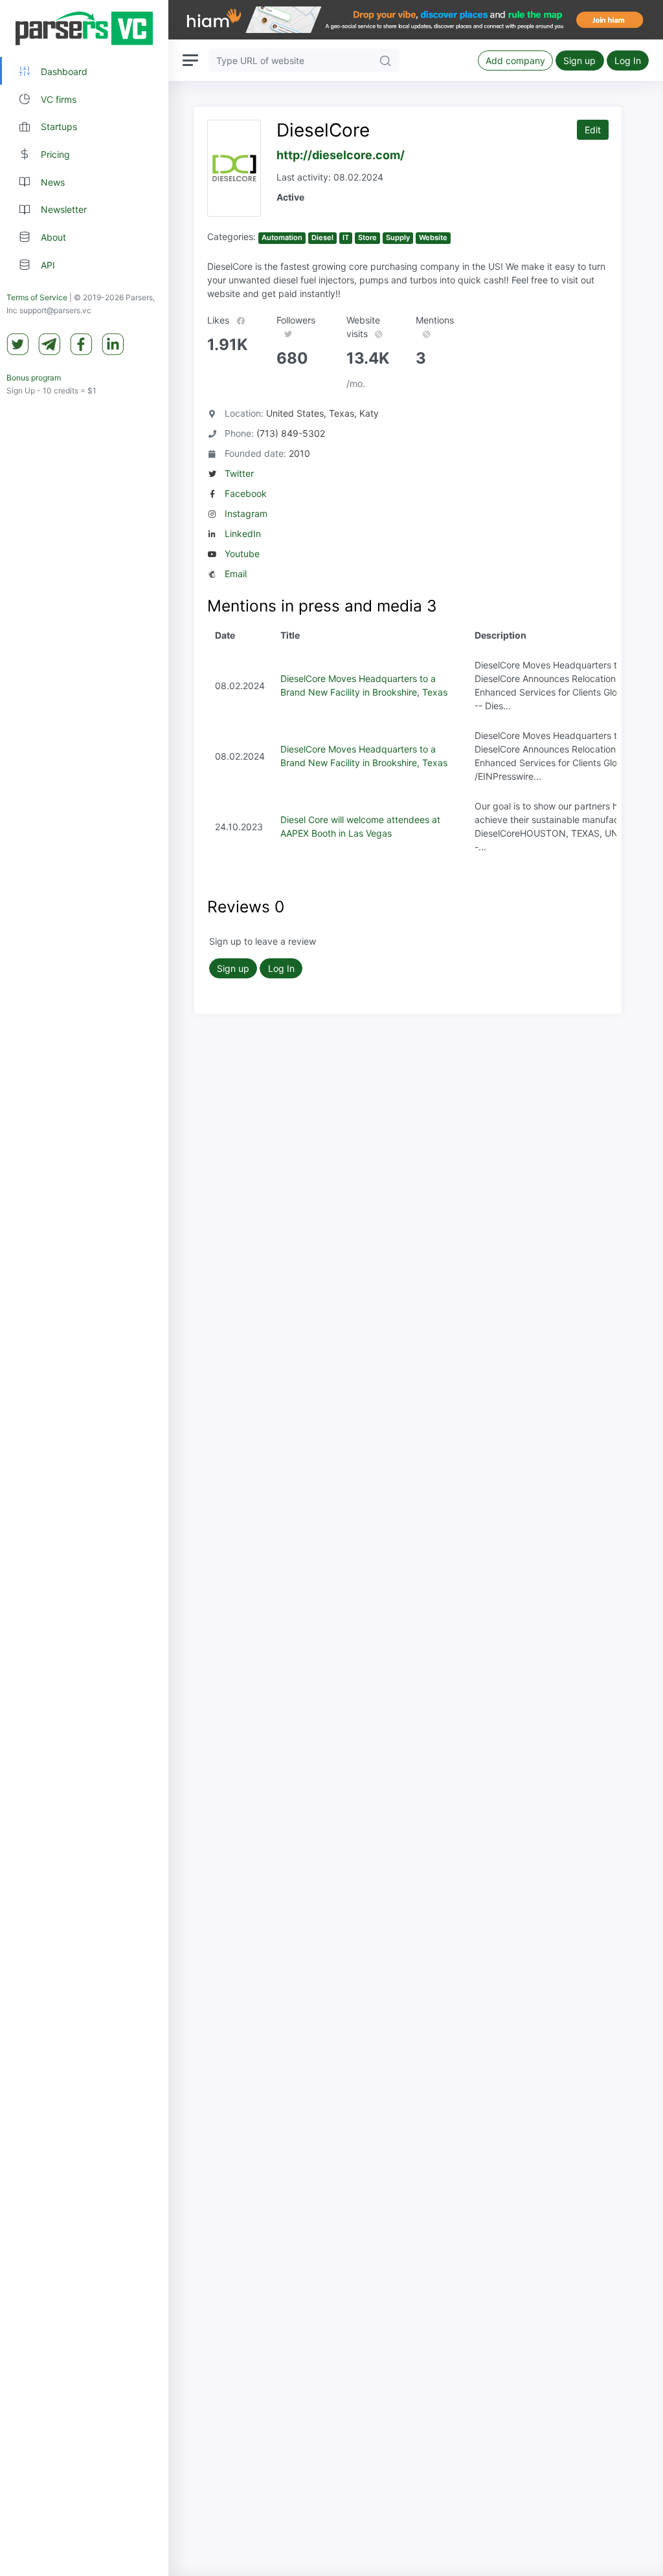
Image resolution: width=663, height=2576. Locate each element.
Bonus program (34, 378)
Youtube (242, 554)
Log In (628, 61)
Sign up (579, 61)
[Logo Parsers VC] (84, 28)
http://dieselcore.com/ (341, 155)
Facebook (246, 493)
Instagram (246, 513)
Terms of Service (37, 297)
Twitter (239, 473)
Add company (515, 61)
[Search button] (385, 60)
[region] (84, 1288)
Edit (593, 130)
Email (236, 574)
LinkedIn (243, 534)
